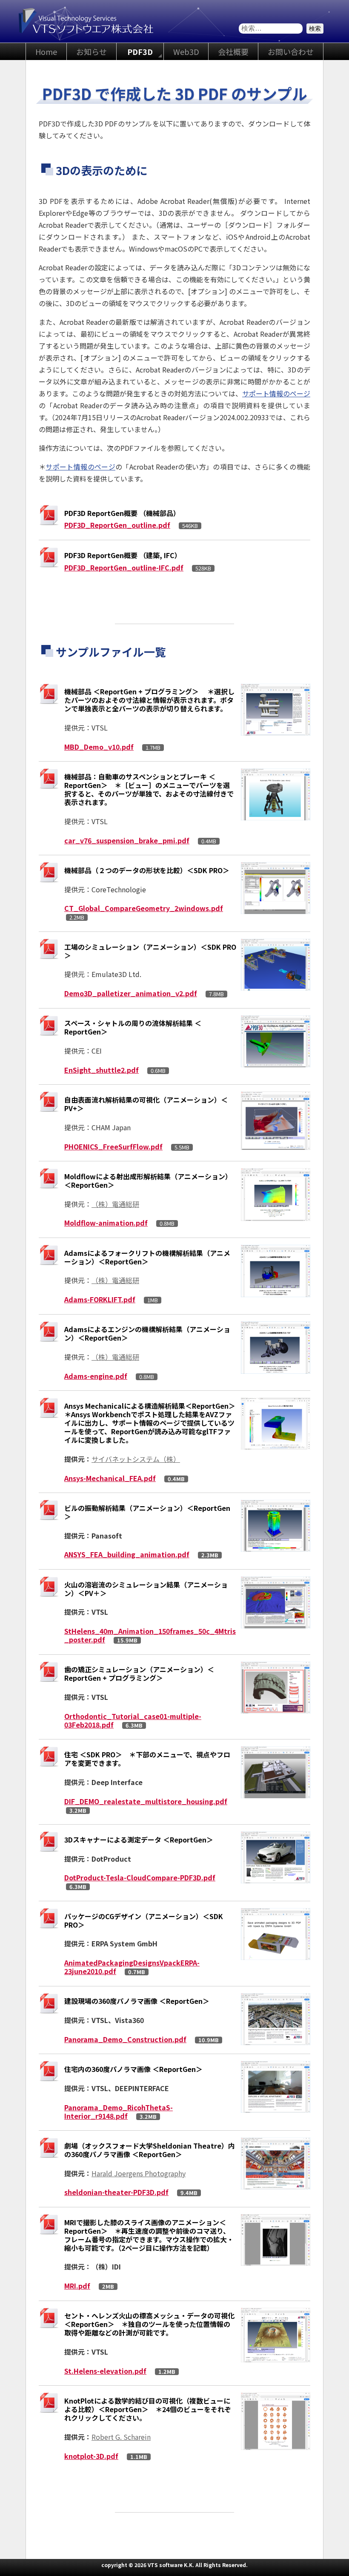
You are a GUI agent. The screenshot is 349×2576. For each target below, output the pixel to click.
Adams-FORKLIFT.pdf (100, 1299)
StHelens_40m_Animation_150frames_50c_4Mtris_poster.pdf (150, 1635)
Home (46, 52)
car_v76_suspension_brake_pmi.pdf (127, 840)
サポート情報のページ (276, 393)
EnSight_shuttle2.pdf (102, 1070)
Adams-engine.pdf (96, 1376)
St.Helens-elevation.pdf (105, 2371)
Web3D (186, 52)
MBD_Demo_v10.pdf (99, 747)
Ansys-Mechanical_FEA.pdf (110, 1478)
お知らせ (92, 52)
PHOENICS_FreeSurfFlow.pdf (113, 1146)
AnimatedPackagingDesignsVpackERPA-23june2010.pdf (132, 1967)
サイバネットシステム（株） (136, 1459)
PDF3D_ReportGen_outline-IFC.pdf (124, 567)
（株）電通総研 (115, 1204)
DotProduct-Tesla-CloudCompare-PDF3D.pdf (140, 1877)
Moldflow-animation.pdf (106, 1223)
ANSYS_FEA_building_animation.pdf (127, 1554)
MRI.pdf (77, 2286)
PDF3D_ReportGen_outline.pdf (117, 525)
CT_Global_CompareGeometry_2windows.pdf (144, 908)
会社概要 (233, 52)
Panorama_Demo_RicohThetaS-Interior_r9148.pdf (119, 2112)
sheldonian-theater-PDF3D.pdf (116, 2192)
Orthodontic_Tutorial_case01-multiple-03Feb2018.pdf (133, 1720)
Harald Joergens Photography (139, 2173)
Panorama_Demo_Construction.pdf (125, 2039)
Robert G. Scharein (121, 2437)
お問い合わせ (291, 52)
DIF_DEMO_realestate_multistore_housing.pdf (146, 1801)
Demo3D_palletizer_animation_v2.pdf (131, 993)
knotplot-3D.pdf (91, 2456)
